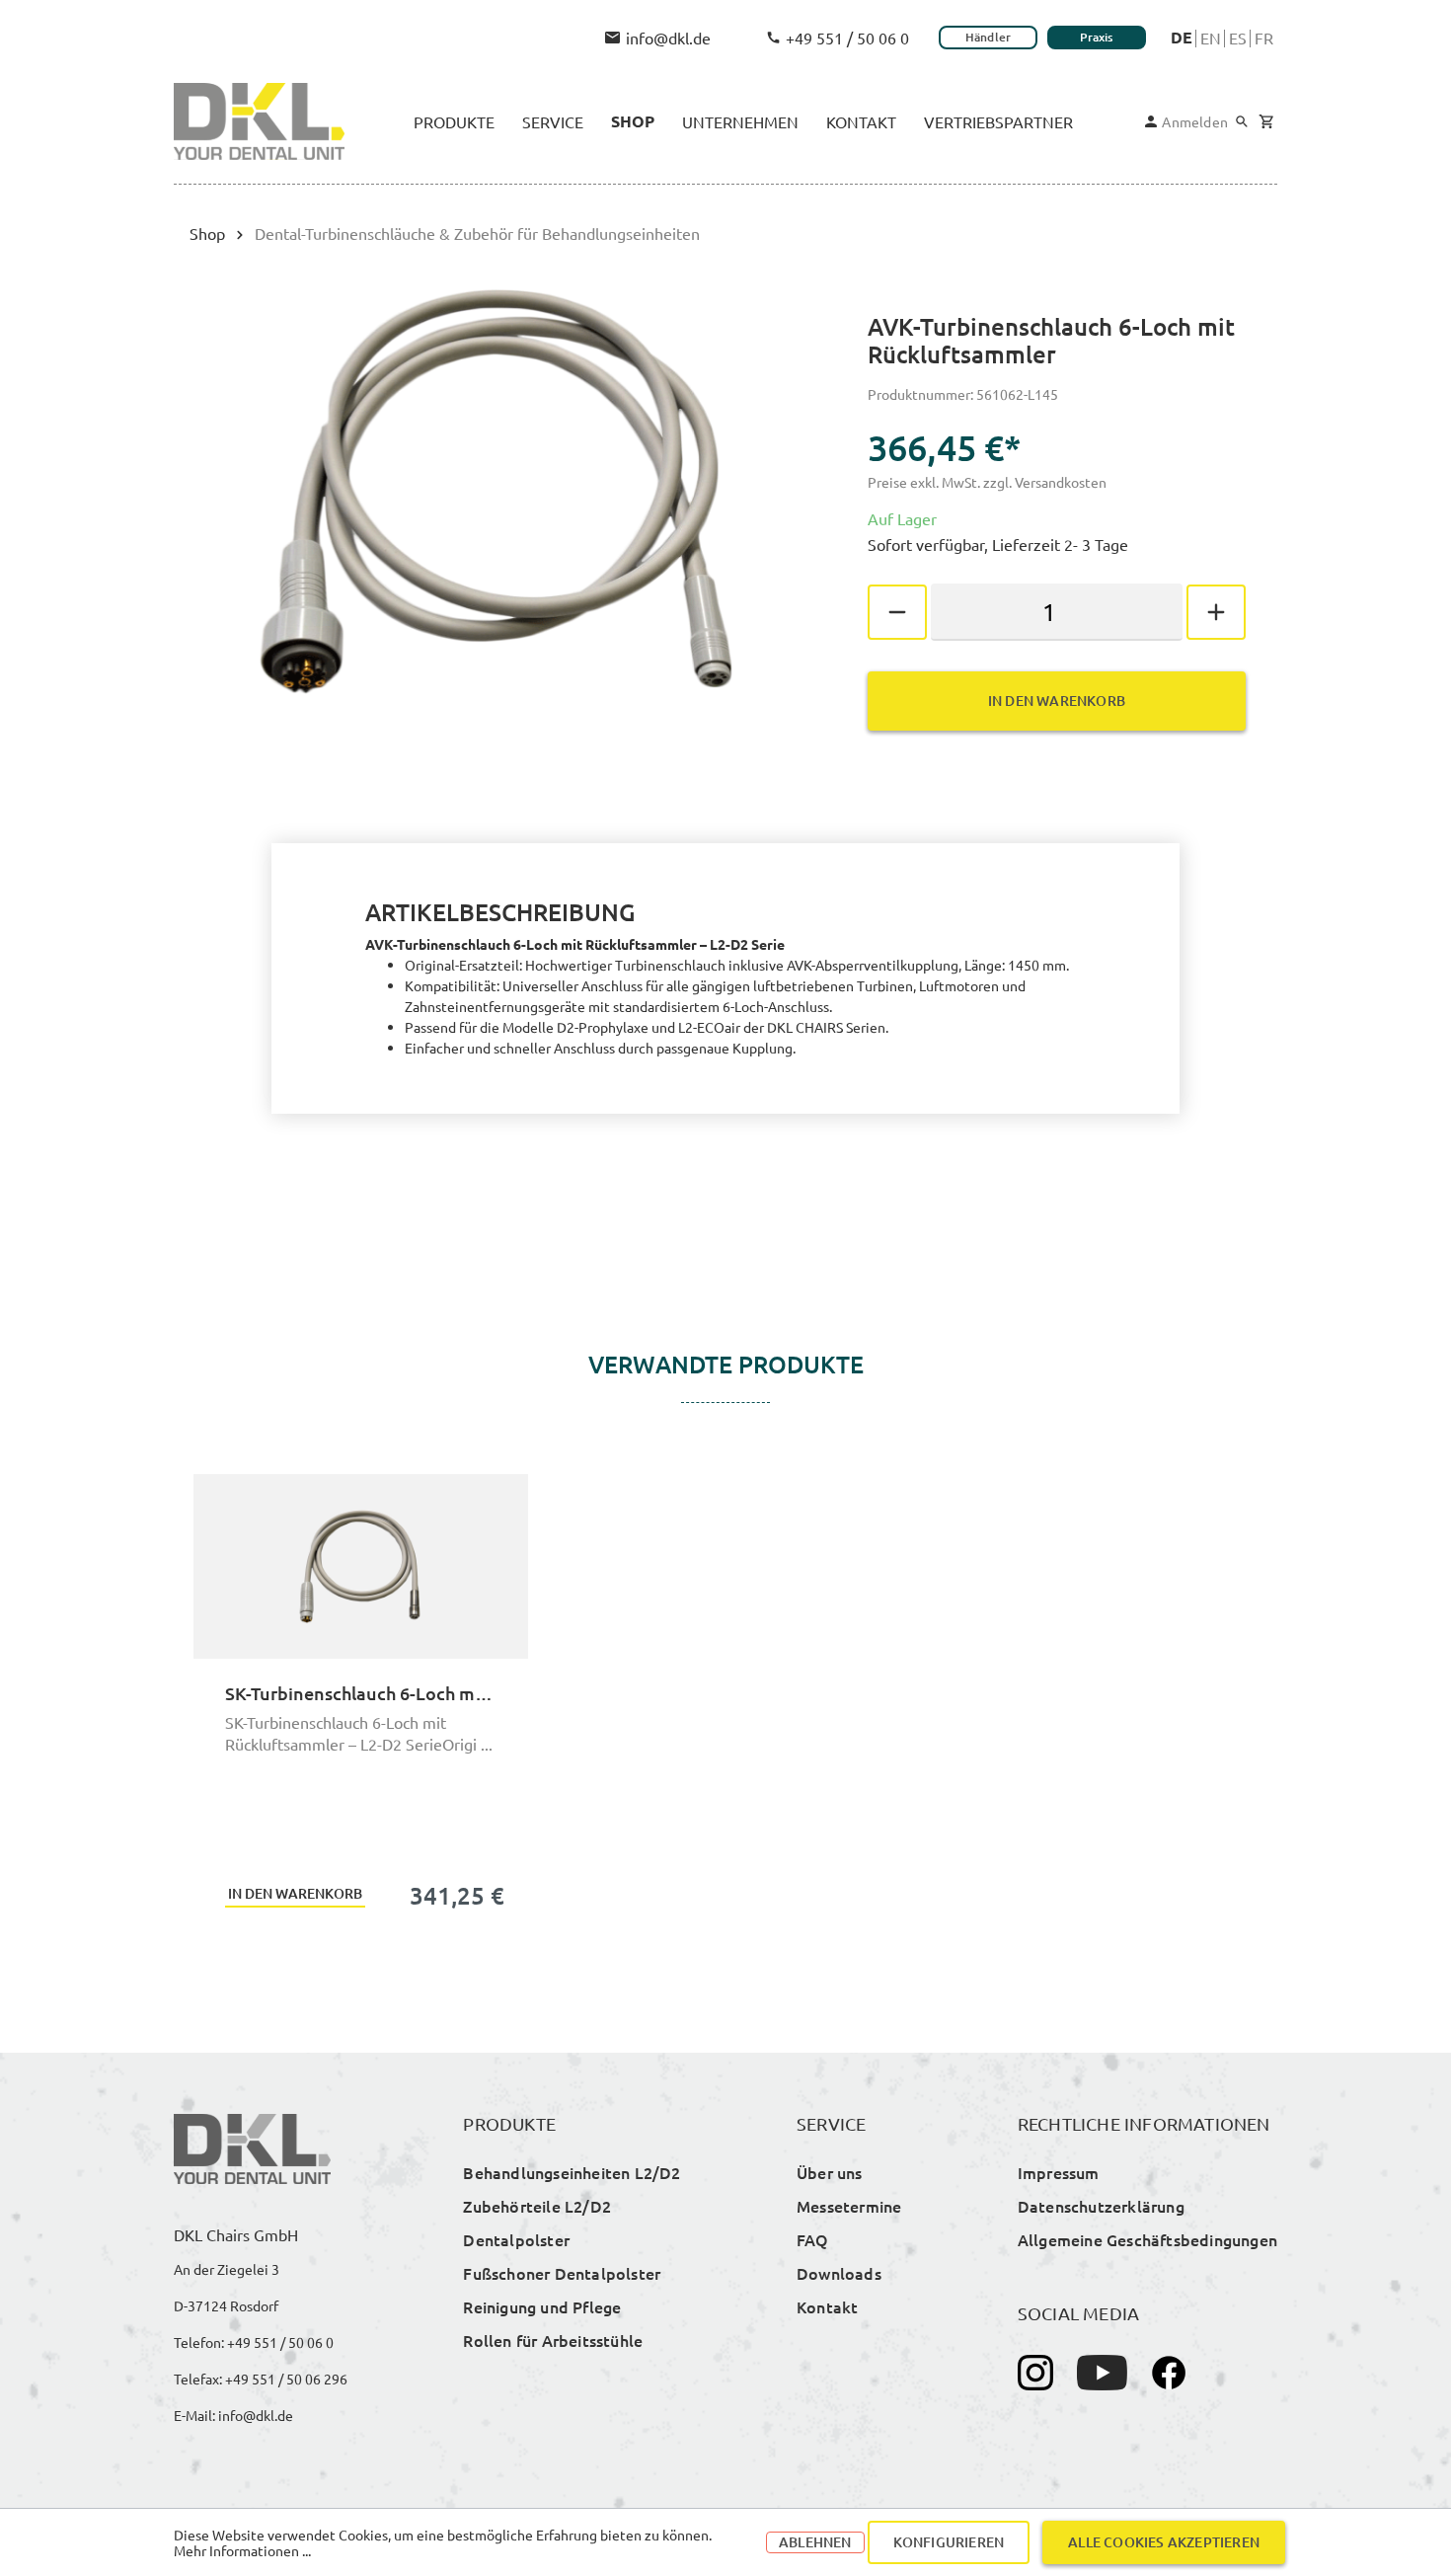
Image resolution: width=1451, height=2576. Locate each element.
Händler (988, 37)
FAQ (813, 2239)
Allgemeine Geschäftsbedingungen (1147, 2239)
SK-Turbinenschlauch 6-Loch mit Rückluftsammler (361, 1693)
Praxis (1096, 37)
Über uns (830, 2172)
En (1211, 38)
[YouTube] (1102, 2373)
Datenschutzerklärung (1101, 2206)
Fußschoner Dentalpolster (562, 2273)
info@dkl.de (668, 38)
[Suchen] (1242, 121)
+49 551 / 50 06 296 (286, 2379)
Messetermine (849, 2206)
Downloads (839, 2273)
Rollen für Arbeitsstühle (553, 2340)
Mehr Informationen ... (242, 2550)
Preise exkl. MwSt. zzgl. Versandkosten (987, 482)
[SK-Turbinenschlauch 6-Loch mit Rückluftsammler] (361, 1566)
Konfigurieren (949, 2542)
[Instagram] (1035, 2373)
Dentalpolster (516, 2239)
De (1182, 38)
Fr (1264, 38)
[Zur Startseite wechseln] (259, 121)
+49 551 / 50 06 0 (847, 38)
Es (1238, 38)
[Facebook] (1169, 2373)
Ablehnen (815, 2542)
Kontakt (827, 2306)
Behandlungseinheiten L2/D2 (572, 2172)
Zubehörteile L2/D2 (537, 2206)
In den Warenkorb (1057, 701)
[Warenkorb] (1266, 122)
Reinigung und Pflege (542, 2306)
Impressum (1059, 2172)
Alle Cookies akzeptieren (1164, 2542)
